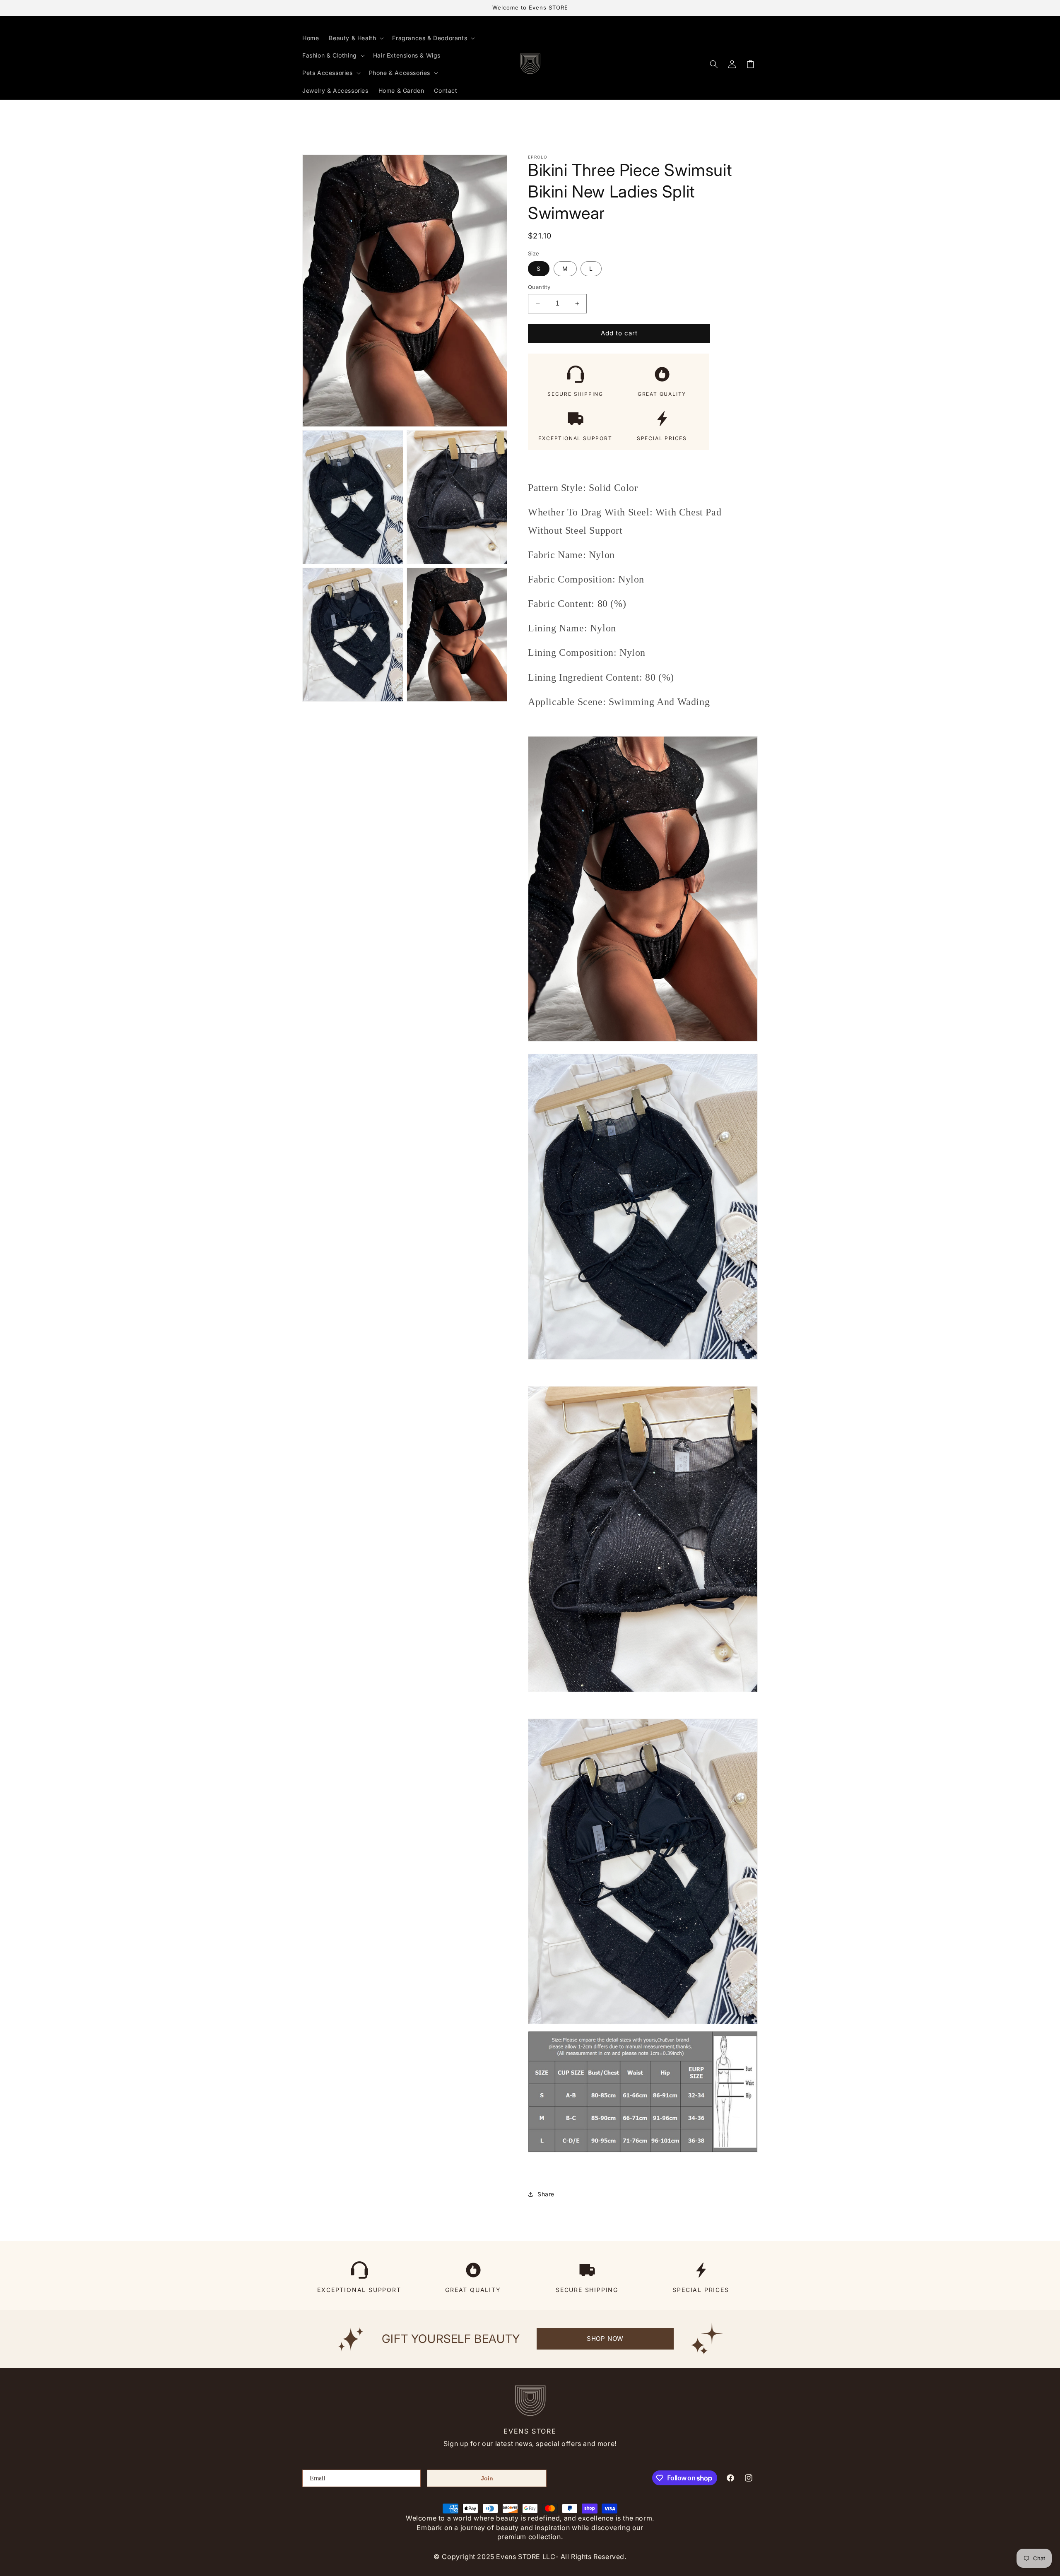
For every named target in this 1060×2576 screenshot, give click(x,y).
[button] (355, 38)
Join (487, 2478)
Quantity (539, 287)
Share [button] (546, 2194)
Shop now (605, 2339)
